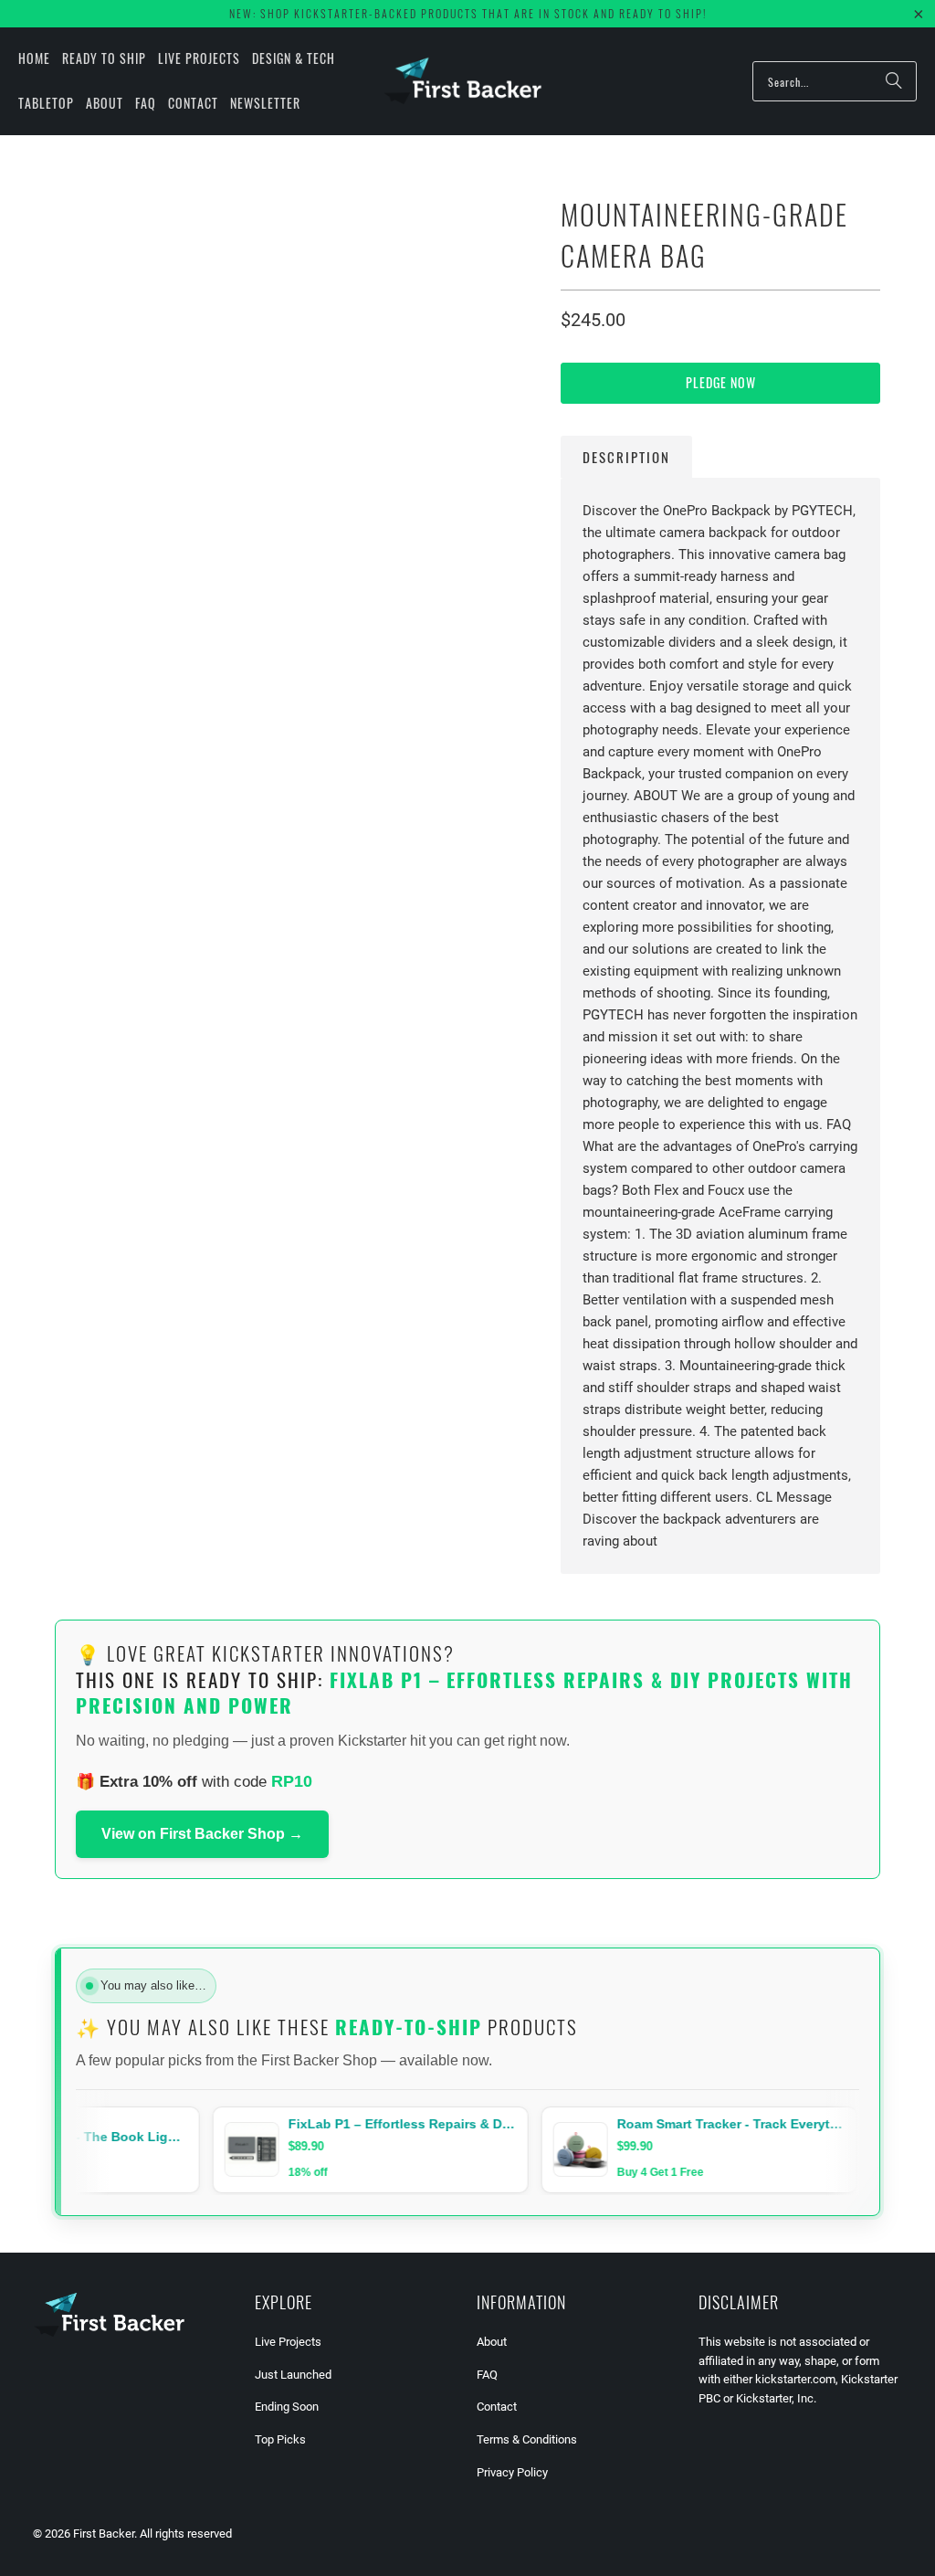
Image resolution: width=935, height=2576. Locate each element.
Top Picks (280, 2439)
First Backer (104, 2534)
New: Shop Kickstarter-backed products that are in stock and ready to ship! (468, 13)
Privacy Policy (512, 2472)
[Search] (894, 81)
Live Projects (288, 2342)
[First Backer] (462, 81)
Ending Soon (287, 2407)
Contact (497, 2407)
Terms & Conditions (527, 2439)
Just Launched (293, 2375)
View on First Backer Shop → (202, 1834)
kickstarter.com (795, 2379)
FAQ (487, 2375)
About (492, 2342)
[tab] (626, 457)
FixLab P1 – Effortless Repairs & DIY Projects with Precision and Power (464, 1692)
